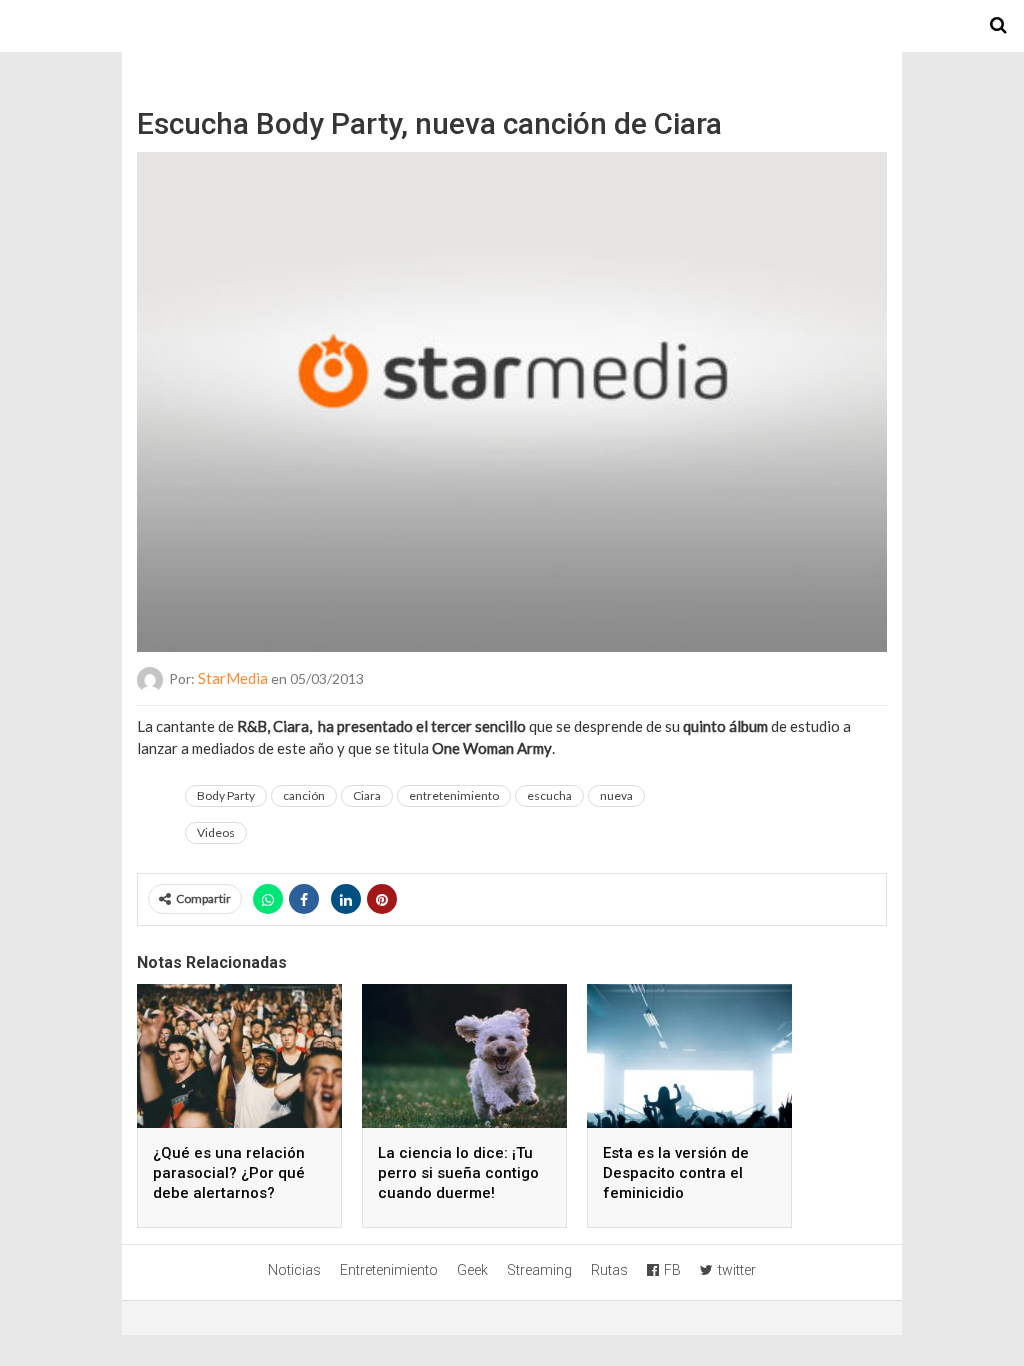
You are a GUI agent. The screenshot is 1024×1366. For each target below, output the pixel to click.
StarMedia (233, 678)
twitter (737, 1270)
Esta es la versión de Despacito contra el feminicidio (676, 1173)
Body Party (226, 795)
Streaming (539, 1270)
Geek (472, 1270)
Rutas (609, 1270)
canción (304, 795)
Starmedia (512, 26)
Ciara (367, 795)
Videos (216, 832)
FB (672, 1270)
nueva (616, 795)
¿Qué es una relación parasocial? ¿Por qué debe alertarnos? (229, 1173)
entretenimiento (454, 795)
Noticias (294, 1270)
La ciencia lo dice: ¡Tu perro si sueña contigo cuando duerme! (458, 1173)
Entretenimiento (389, 1270)
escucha (549, 795)
